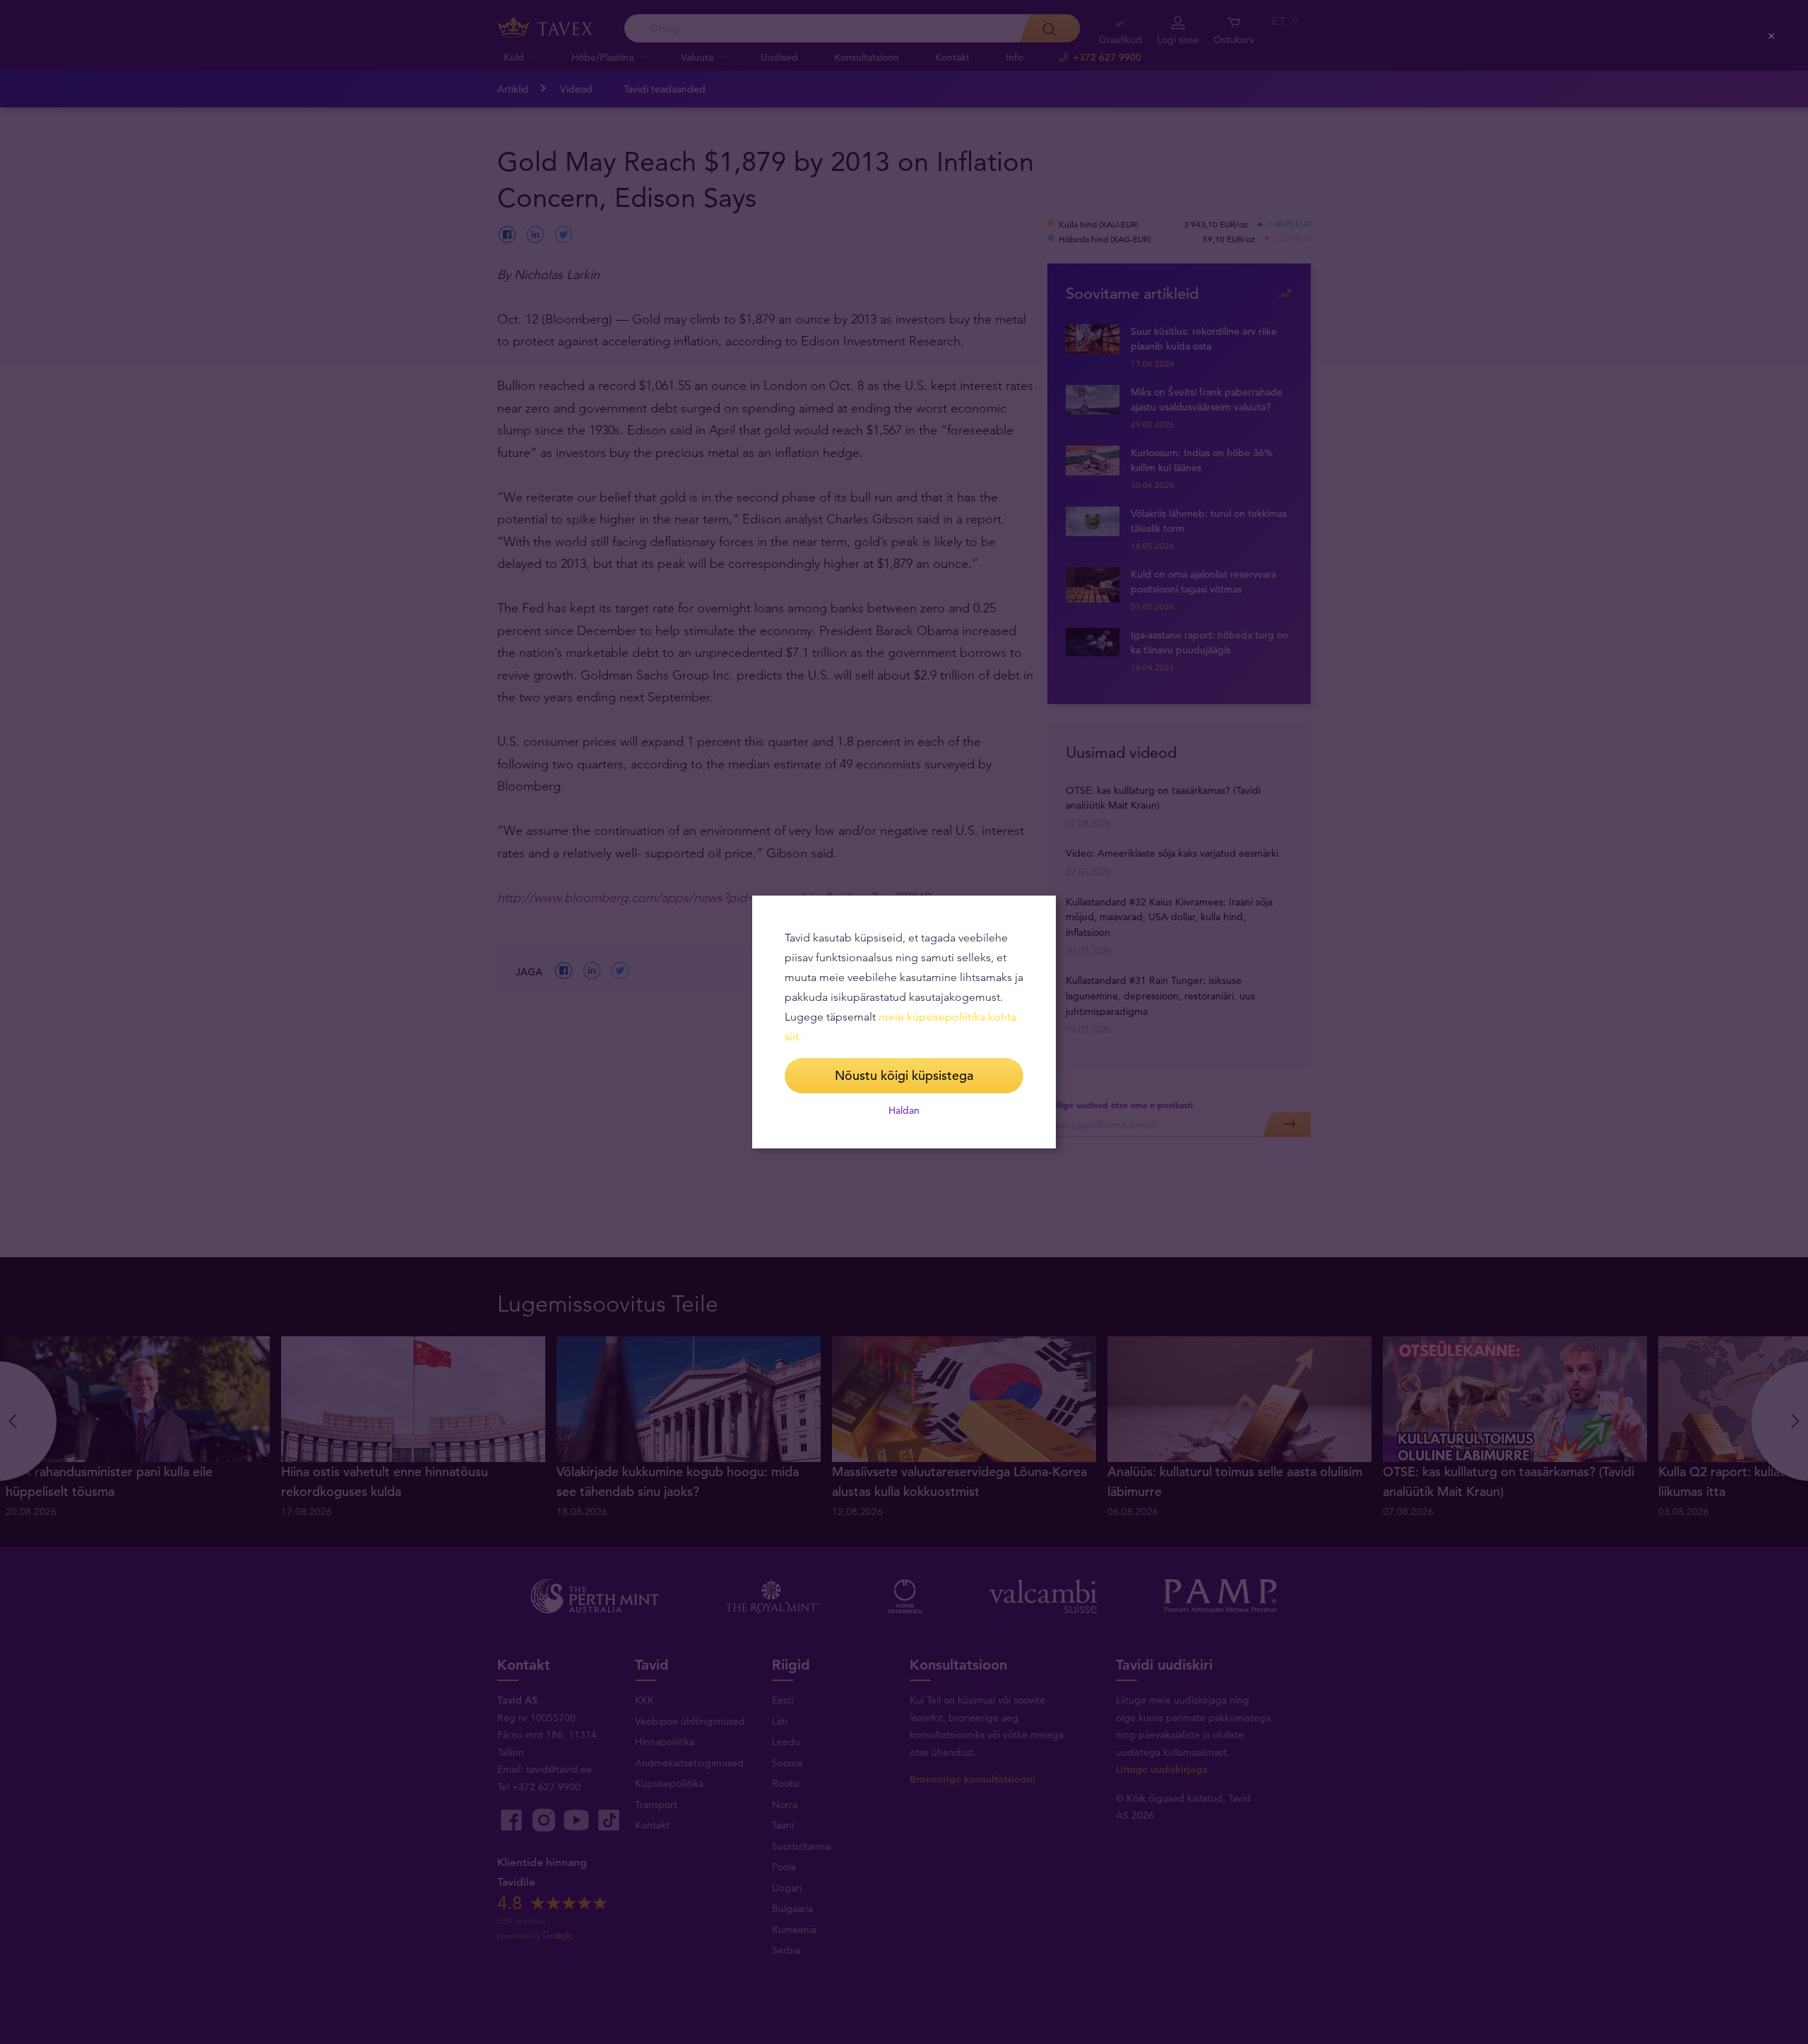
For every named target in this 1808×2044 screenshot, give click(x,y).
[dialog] (904, 1022)
